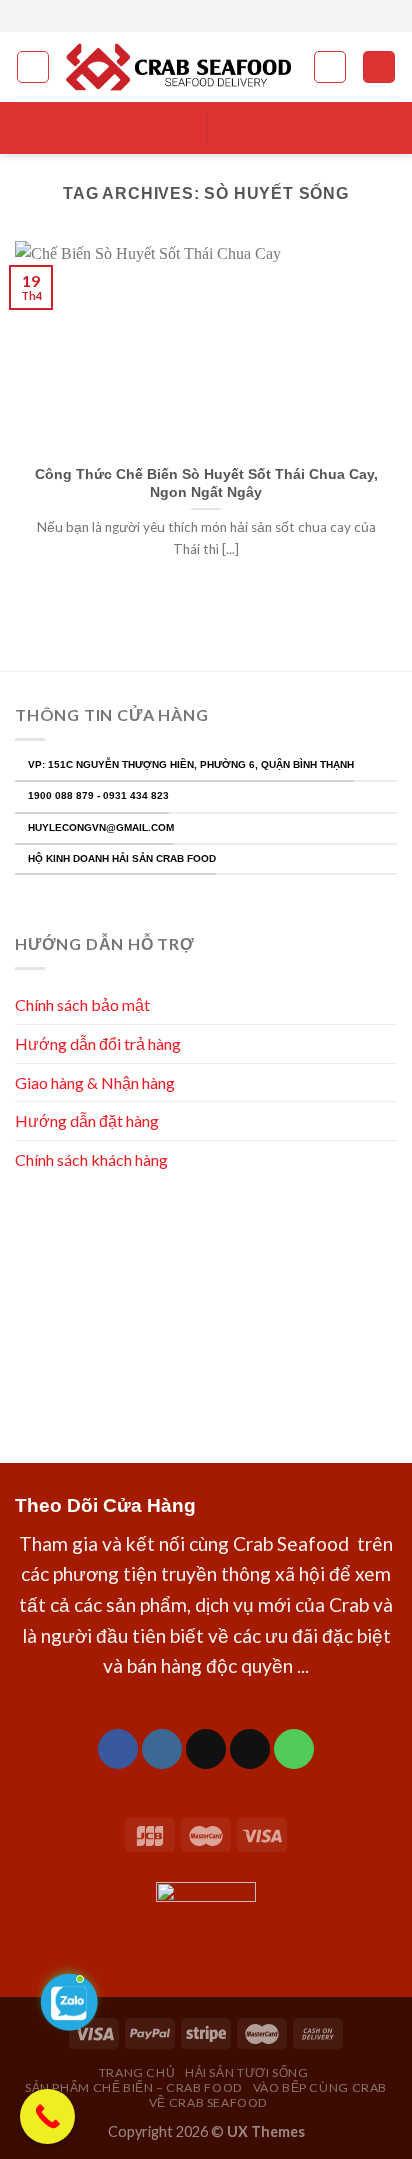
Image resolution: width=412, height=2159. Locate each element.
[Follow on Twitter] (216, 16)
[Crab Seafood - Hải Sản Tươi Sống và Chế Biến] (181, 67)
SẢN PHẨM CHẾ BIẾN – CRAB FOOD (134, 2087)
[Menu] (33, 67)
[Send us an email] (235, 16)
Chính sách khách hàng (93, 1159)
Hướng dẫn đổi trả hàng (98, 1043)
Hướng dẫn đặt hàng (87, 1120)
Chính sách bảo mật (82, 1004)
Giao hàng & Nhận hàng (95, 1082)
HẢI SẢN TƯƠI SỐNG (246, 2072)
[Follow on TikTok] (206, 1749)
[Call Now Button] (47, 2116)
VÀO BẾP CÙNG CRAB (320, 2087)
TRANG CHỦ (137, 2072)
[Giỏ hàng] (379, 67)
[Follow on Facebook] (177, 16)
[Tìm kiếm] (330, 67)
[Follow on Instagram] (196, 16)
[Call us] (294, 1749)
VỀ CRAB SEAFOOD (208, 2102)
